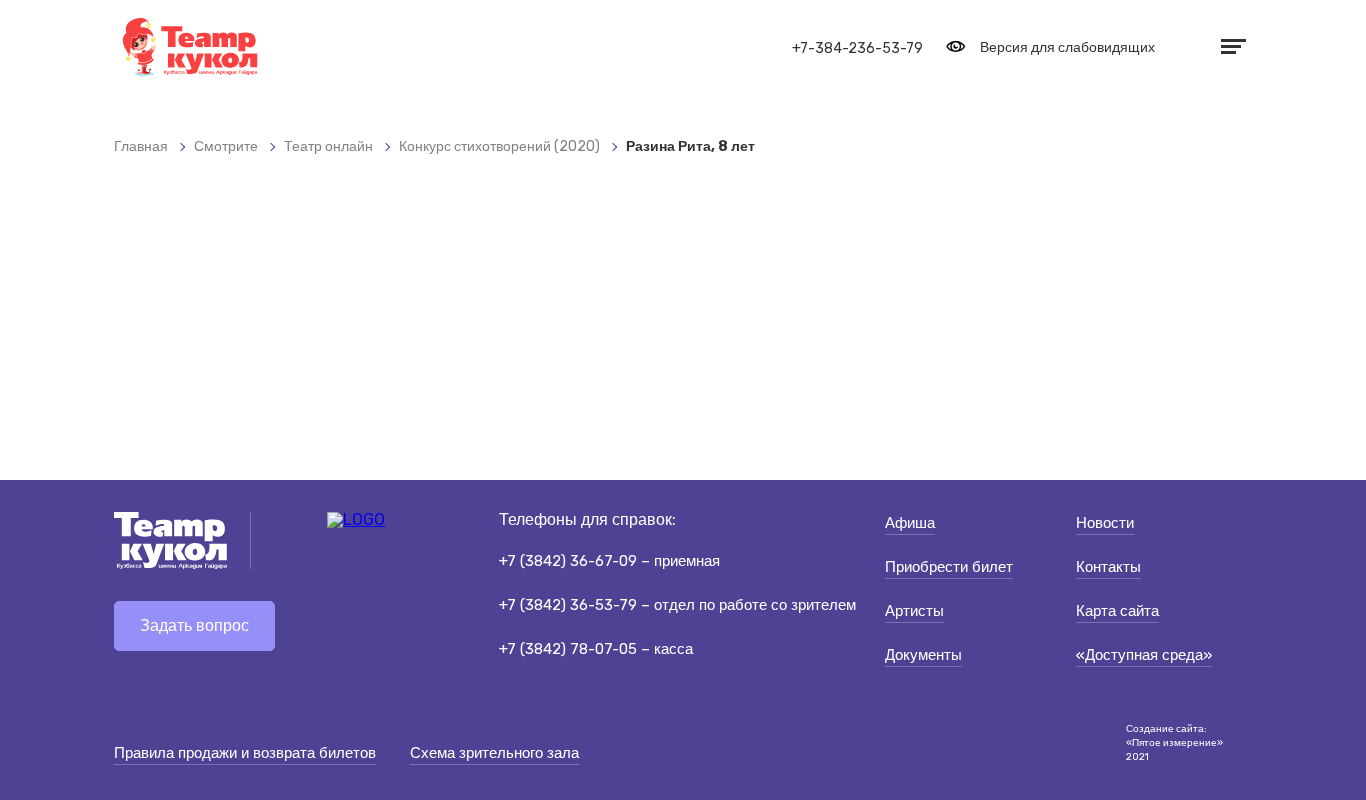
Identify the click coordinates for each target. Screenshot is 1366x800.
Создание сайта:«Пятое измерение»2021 (1174, 743)
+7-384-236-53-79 (857, 48)
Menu (1231, 46)
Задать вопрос (194, 625)
